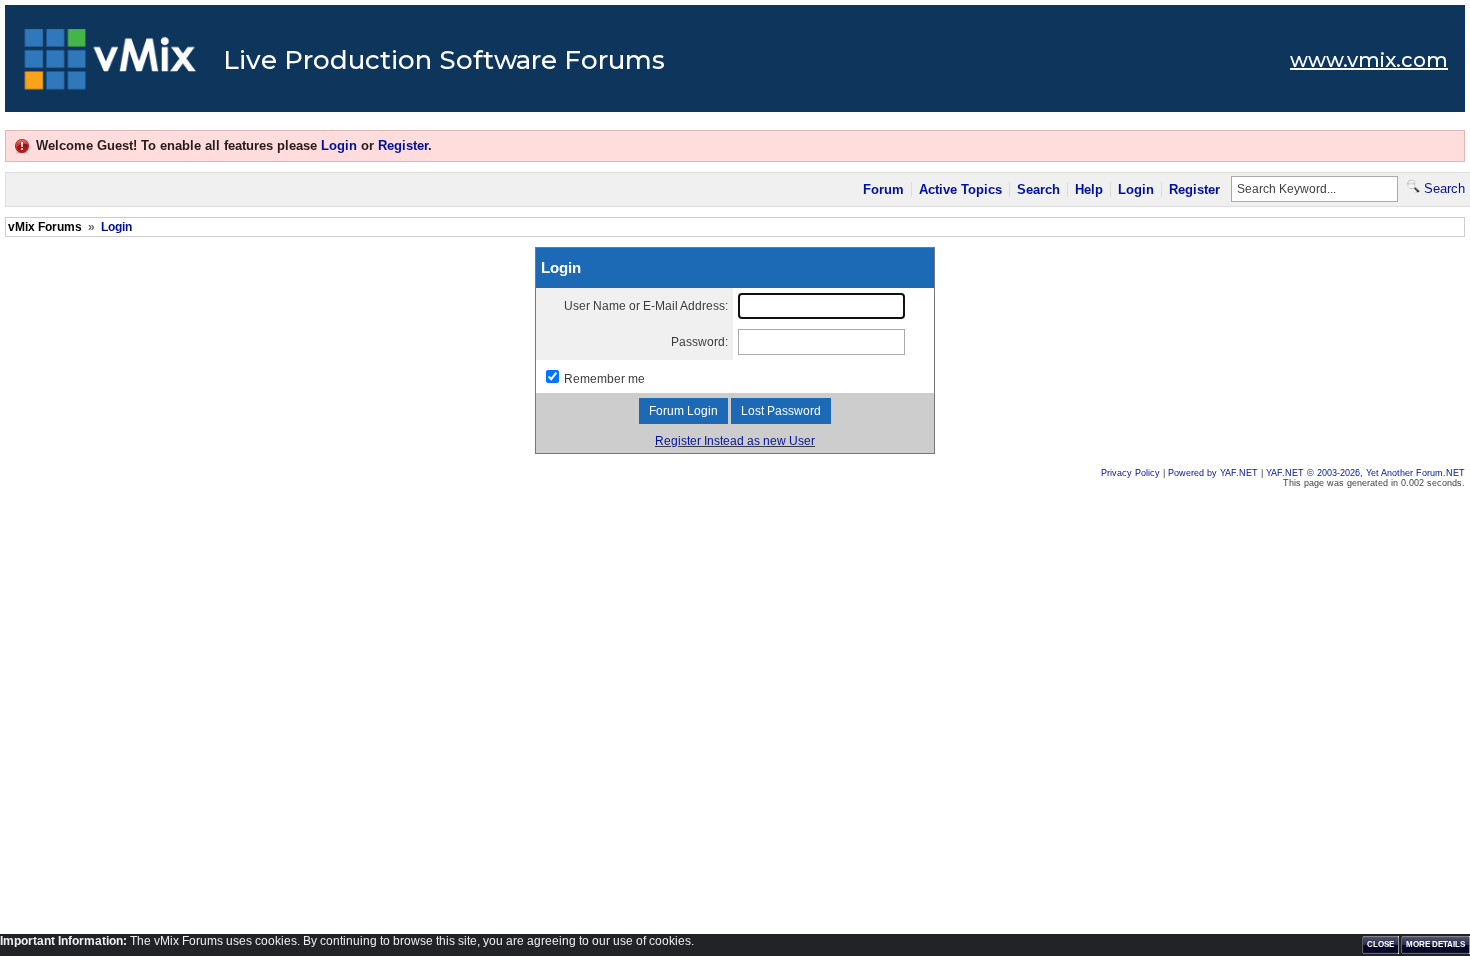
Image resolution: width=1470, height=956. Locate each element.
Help (1089, 189)
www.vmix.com (1369, 60)
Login (339, 145)
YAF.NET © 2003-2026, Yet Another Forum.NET (1365, 473)
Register (403, 145)
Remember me (604, 379)
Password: (699, 342)
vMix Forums (45, 227)
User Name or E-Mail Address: (646, 306)
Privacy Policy (1130, 473)
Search (1038, 189)
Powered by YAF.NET (1213, 473)
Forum (883, 189)
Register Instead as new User (735, 441)
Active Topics (960, 189)
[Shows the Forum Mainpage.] (110, 65)
